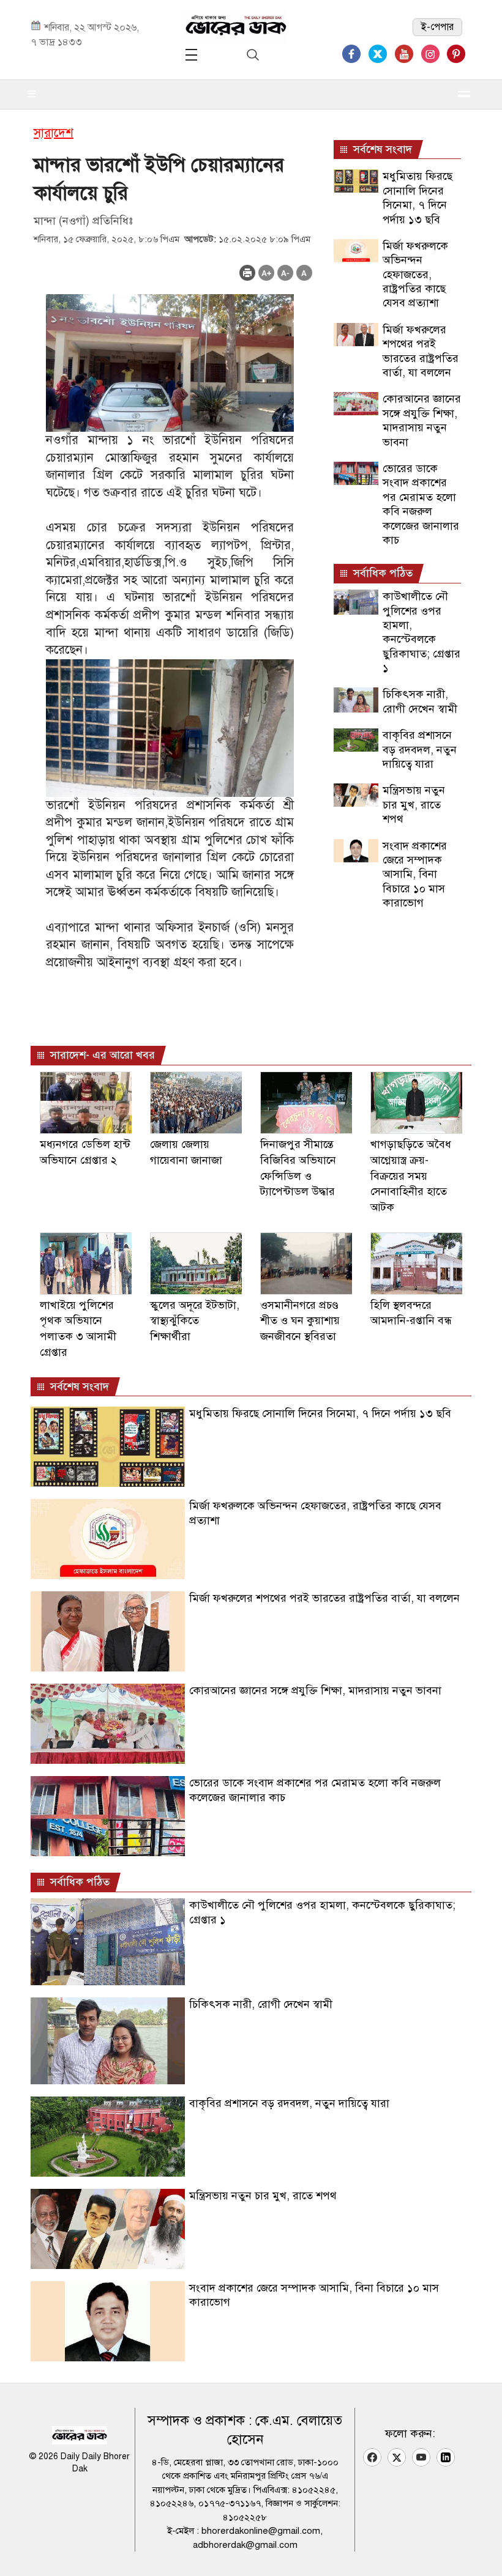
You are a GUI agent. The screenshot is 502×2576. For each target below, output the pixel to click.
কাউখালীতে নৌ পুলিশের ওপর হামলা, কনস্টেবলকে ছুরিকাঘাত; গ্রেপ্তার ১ (421, 632)
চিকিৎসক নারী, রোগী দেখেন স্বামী (420, 701)
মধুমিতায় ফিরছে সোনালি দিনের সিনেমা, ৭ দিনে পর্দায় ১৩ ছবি (418, 198)
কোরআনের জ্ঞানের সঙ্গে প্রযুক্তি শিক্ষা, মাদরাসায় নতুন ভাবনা (422, 420)
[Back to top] (483, 2551)
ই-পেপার (437, 27)
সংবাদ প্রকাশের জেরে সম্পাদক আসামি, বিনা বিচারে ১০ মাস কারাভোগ (415, 875)
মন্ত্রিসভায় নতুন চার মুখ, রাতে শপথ (414, 805)
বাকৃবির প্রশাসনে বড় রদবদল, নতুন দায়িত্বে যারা (420, 749)
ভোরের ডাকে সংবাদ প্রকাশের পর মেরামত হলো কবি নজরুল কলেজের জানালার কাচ (421, 504)
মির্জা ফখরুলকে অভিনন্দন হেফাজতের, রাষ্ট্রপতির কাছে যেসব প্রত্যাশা (415, 275)
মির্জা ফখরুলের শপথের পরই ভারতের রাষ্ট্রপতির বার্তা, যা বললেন (421, 351)
